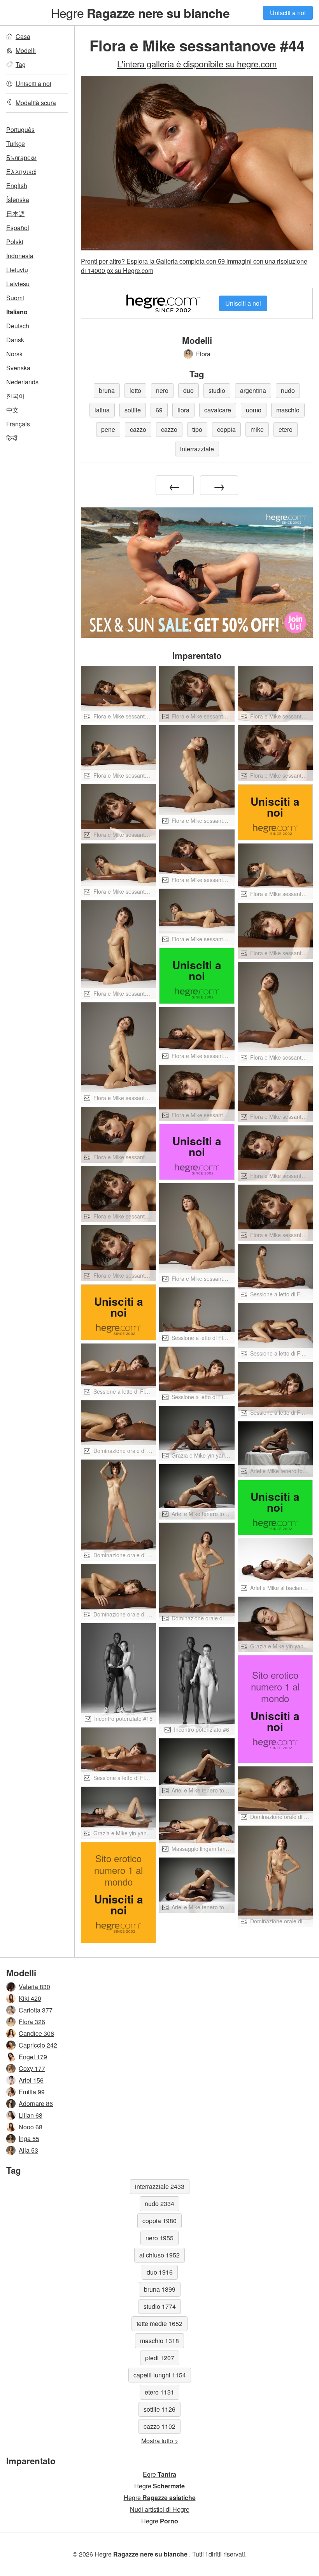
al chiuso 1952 (159, 2255)
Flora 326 (32, 2022)
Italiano (17, 312)
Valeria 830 (34, 1987)
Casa (23, 36)
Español (18, 228)
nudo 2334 (159, 2204)
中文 (12, 410)
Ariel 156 (31, 2080)
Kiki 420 (30, 1998)
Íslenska (18, 200)
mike (257, 429)
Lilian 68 (31, 2115)
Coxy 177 (32, 2068)
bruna (107, 390)
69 (159, 410)
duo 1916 (160, 2272)
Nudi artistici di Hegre (160, 2509)
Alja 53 (28, 2150)
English (17, 186)
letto (135, 390)
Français (18, 424)
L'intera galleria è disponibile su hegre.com (197, 63)
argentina (253, 390)
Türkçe (16, 144)
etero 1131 (159, 2392)
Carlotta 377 (36, 2010)
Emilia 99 (32, 2092)
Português (20, 129)
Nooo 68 (31, 2127)
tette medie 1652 (159, 2323)
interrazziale (197, 449)
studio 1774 (160, 2306)
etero (286, 429)
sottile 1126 (159, 2409)
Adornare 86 (36, 2103)
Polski (15, 242)
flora (183, 410)
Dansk (15, 340)
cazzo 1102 (159, 2426)
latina (102, 410)
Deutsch (18, 326)
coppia (226, 429)
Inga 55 (29, 2138)
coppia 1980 (159, 2221)
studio (217, 390)
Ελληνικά (21, 172)
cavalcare (218, 410)
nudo (288, 390)
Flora (203, 354)
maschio (288, 410)
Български (21, 158)
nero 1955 (159, 2238)
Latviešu (18, 284)
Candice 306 (36, 2033)
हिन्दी (12, 438)
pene (108, 429)
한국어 (16, 396)
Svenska (18, 368)
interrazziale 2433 (160, 2186)
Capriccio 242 (38, 2045)
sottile (133, 410)
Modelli (26, 50)
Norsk (14, 354)
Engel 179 (33, 2057)
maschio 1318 (159, 2341)
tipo (197, 429)
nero (162, 390)
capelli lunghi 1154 (160, 2375)
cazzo (138, 429)
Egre (159, 2474)
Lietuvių (17, 270)
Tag (21, 64)
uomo (254, 410)
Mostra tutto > (160, 2441)
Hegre (140, 12)
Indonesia (20, 256)
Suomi (15, 298)
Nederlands (22, 382)
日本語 (16, 214)
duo (188, 390)
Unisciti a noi (288, 13)
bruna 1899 (160, 2289)
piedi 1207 (160, 2358)
